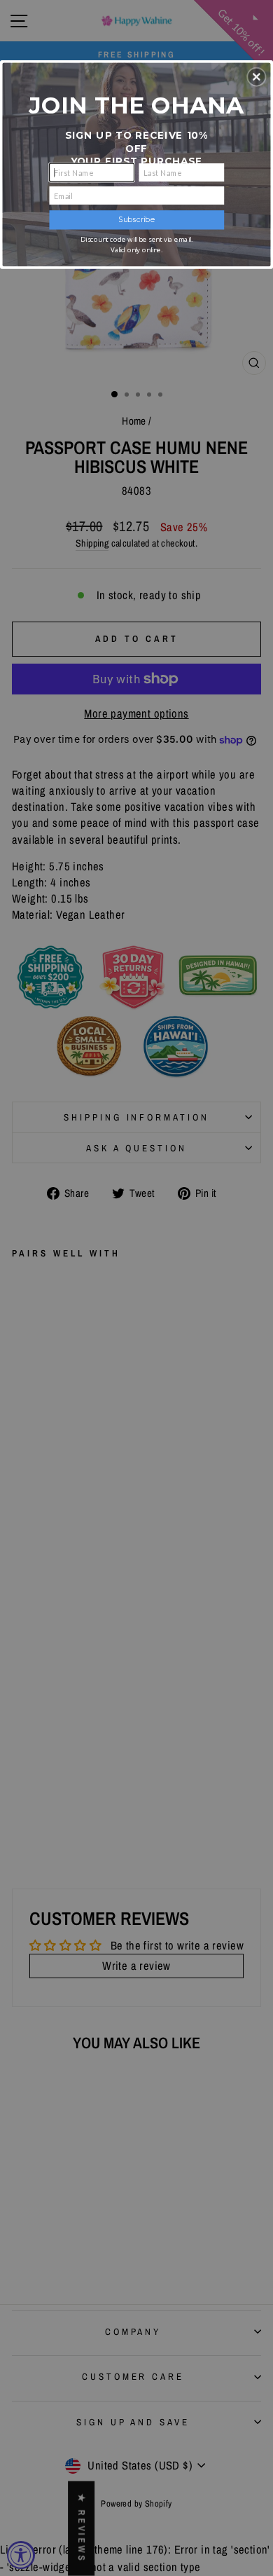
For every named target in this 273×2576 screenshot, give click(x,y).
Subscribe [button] (136, 220)
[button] (256, 76)
